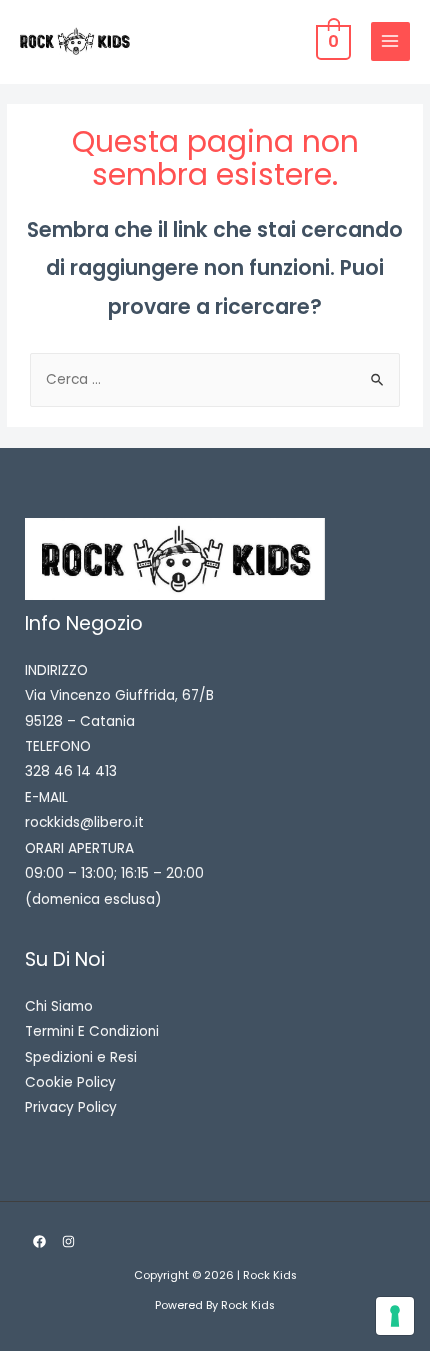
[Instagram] (68, 1241)
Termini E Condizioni (92, 1031)
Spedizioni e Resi (81, 1057)
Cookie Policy (70, 1082)
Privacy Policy (71, 1107)
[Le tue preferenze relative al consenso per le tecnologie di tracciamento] (395, 1316)
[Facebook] (39, 1241)
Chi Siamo (59, 1006)
